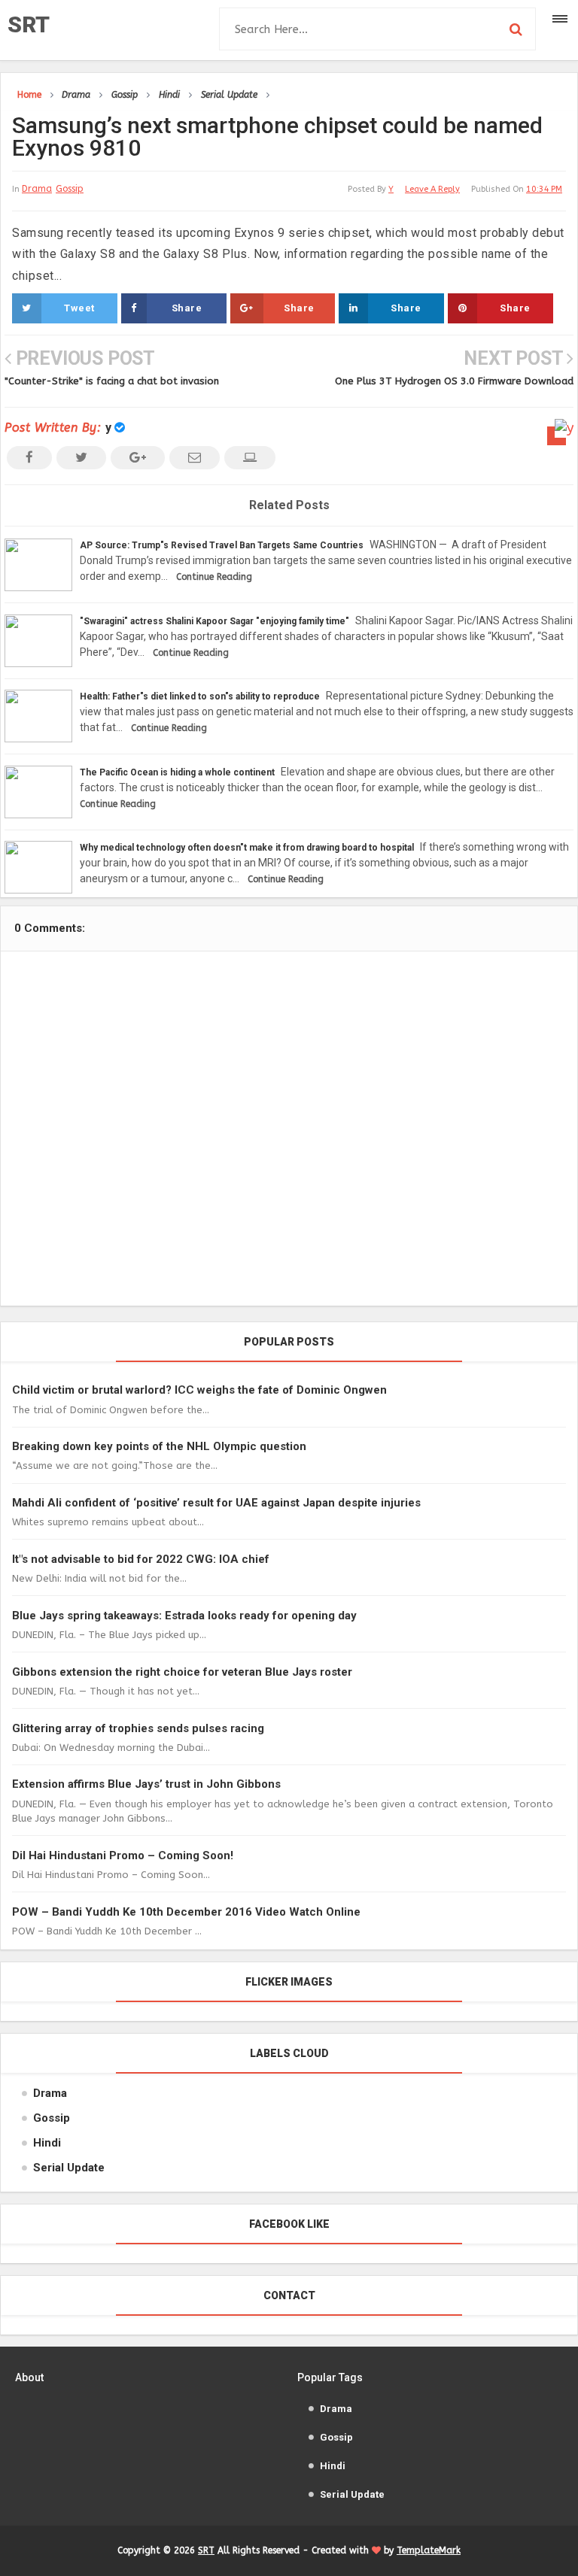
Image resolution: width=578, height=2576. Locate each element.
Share (187, 308)
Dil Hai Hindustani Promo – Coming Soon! (123, 1855)
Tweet (79, 308)
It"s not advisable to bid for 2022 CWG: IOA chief (141, 1559)
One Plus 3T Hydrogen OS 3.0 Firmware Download (454, 381)
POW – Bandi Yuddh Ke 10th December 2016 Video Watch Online (186, 1912)
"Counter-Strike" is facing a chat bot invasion (112, 381)
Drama (37, 189)
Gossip (70, 189)
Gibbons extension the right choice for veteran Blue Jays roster (182, 1672)
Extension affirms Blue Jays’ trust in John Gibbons (146, 1784)
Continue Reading (214, 577)
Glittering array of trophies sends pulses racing (138, 1728)
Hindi (47, 2143)
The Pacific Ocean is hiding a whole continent (177, 772)
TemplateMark (429, 2550)
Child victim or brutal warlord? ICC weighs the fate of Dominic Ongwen (199, 1390)
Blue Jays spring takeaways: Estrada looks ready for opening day (184, 1616)
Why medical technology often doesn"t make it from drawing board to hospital (247, 848)
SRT (29, 24)
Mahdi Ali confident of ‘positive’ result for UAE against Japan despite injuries (216, 1503)
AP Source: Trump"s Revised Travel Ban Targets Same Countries (222, 545)
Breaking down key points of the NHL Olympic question (159, 1446)
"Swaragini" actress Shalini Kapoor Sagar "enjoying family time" (214, 621)
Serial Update (69, 2168)
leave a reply (432, 189)
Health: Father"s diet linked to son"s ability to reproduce (200, 696)
